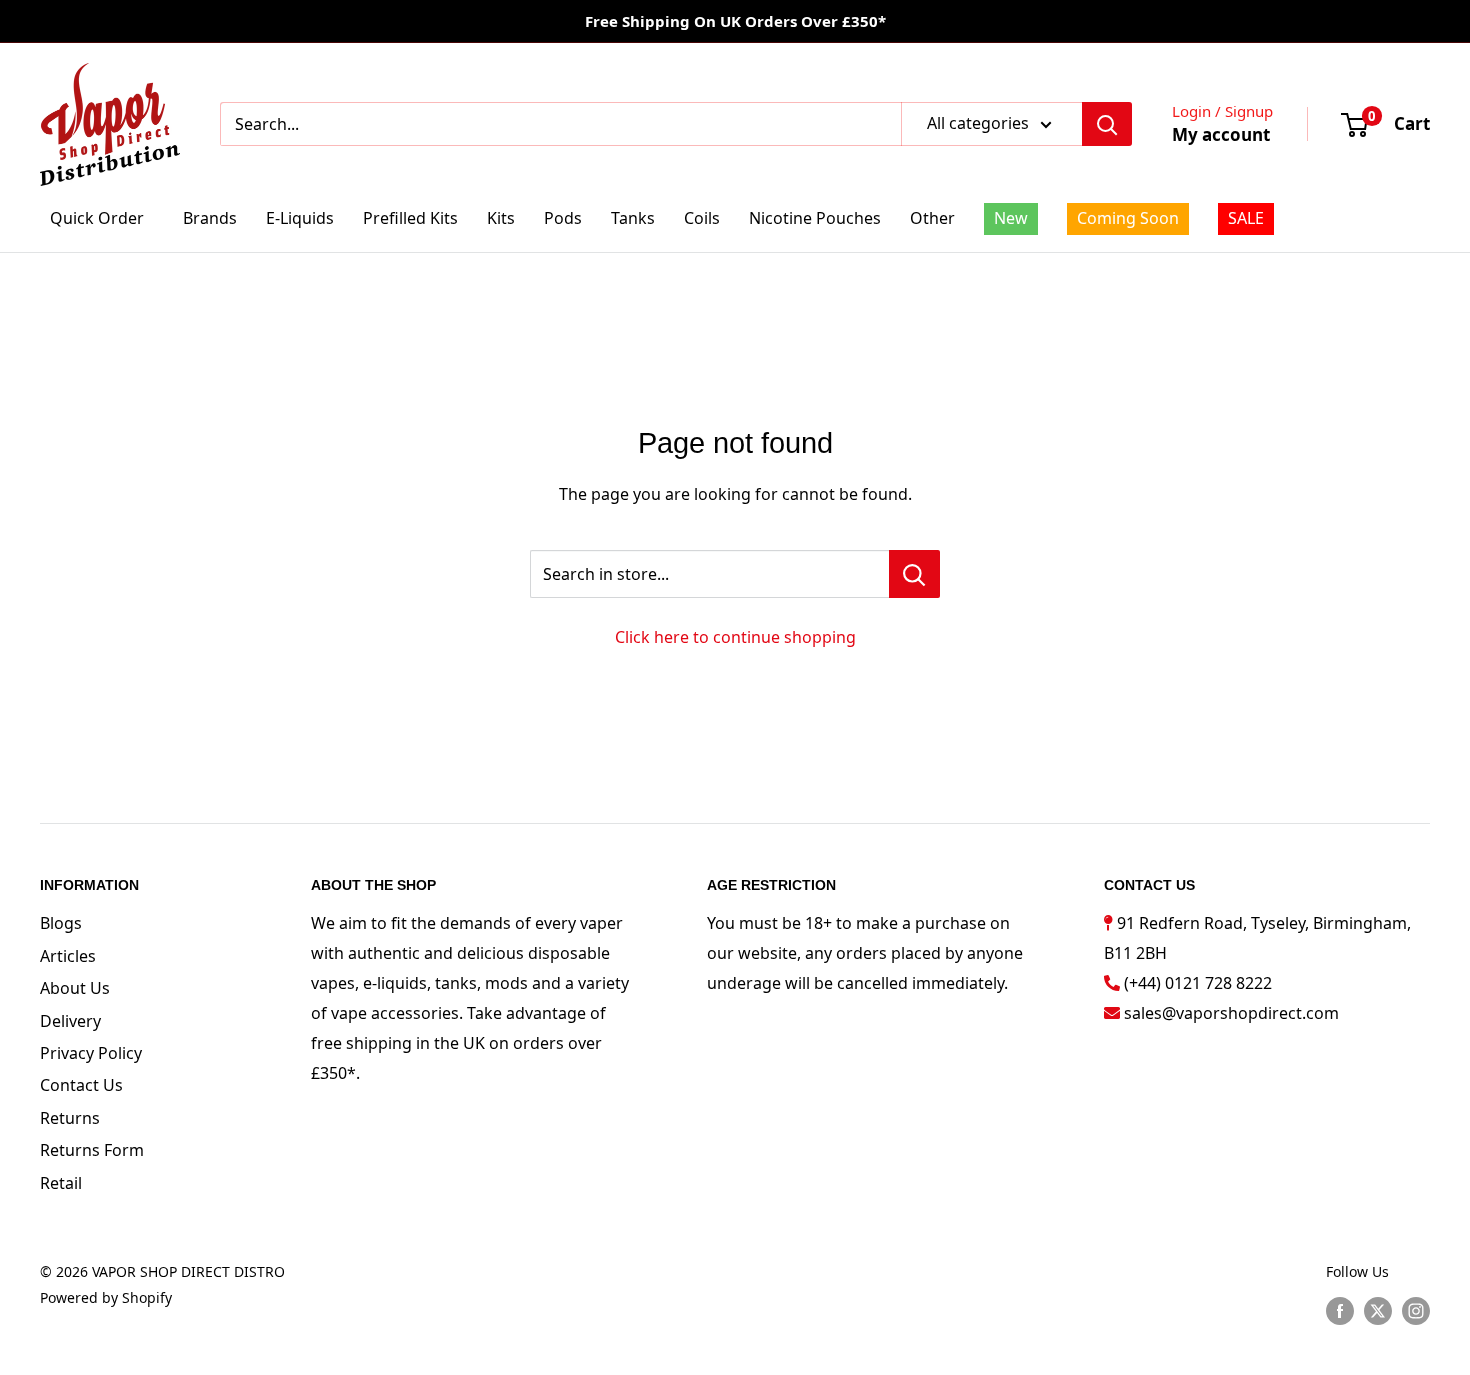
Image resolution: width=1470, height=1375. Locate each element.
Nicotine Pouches (815, 218)
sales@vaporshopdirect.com (1231, 1013)
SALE (1246, 218)
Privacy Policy (91, 1053)
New (1011, 218)
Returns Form (92, 1150)
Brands (210, 218)
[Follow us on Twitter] (1378, 1310)
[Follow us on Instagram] (1416, 1310)
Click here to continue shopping (735, 637)
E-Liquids (300, 218)
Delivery (70, 1021)
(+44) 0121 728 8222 (1198, 983)
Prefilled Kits (410, 218)
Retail (61, 1183)
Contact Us (81, 1085)
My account (1221, 134)
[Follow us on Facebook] (1340, 1310)
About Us (75, 988)
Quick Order (97, 218)
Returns (70, 1118)
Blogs (61, 923)
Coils (702, 218)
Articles (68, 956)
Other (932, 218)
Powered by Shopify (106, 1297)
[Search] (1107, 124)
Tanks (633, 218)
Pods (563, 218)
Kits (501, 218)
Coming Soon (1128, 218)
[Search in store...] (914, 574)
